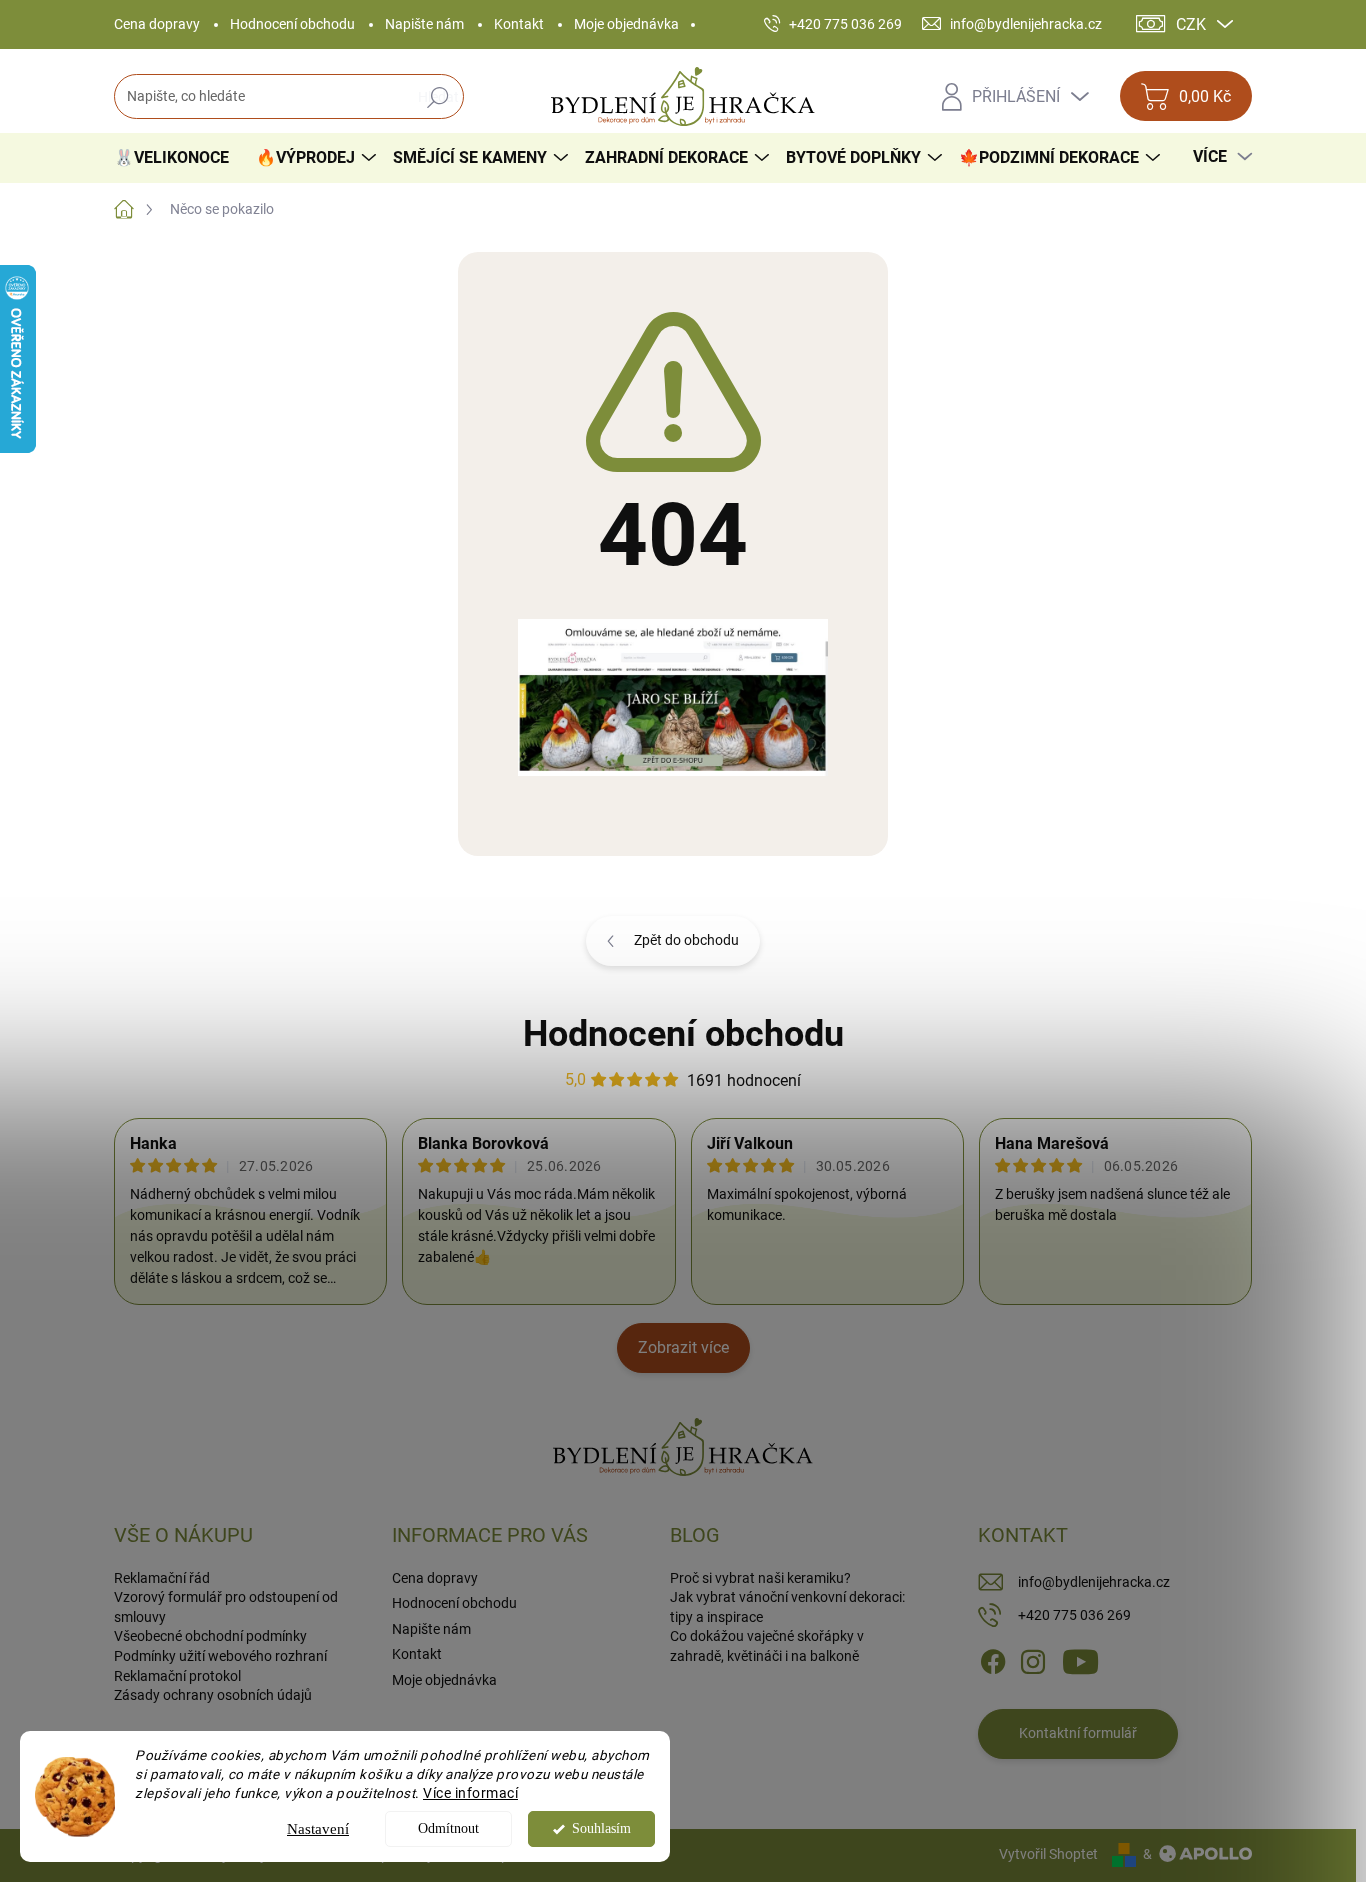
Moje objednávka (626, 24)
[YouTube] (1080, 1661)
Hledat (438, 97)
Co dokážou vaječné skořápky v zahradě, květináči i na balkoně (767, 1646)
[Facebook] (993, 1661)
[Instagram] (1033, 1661)
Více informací (470, 1793)
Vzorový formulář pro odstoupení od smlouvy (226, 1607)
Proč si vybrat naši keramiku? (760, 1578)
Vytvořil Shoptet (1048, 1854)
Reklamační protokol (177, 1676)
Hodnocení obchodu (292, 24)
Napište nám (424, 24)
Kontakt (519, 24)
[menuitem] (179, 158)
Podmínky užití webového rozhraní (220, 1656)
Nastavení (318, 1829)
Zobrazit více (683, 1347)
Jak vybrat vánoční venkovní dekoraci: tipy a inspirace (787, 1607)
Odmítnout (448, 1828)
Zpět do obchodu (686, 940)
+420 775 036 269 (1074, 1615)
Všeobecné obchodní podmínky (210, 1636)
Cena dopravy (157, 24)
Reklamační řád (162, 1578)
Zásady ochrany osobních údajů (213, 1695)
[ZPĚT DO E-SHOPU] (673, 696)
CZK (1191, 24)
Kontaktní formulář (1078, 1733)
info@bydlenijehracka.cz (1094, 1582)
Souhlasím (601, 1828)
